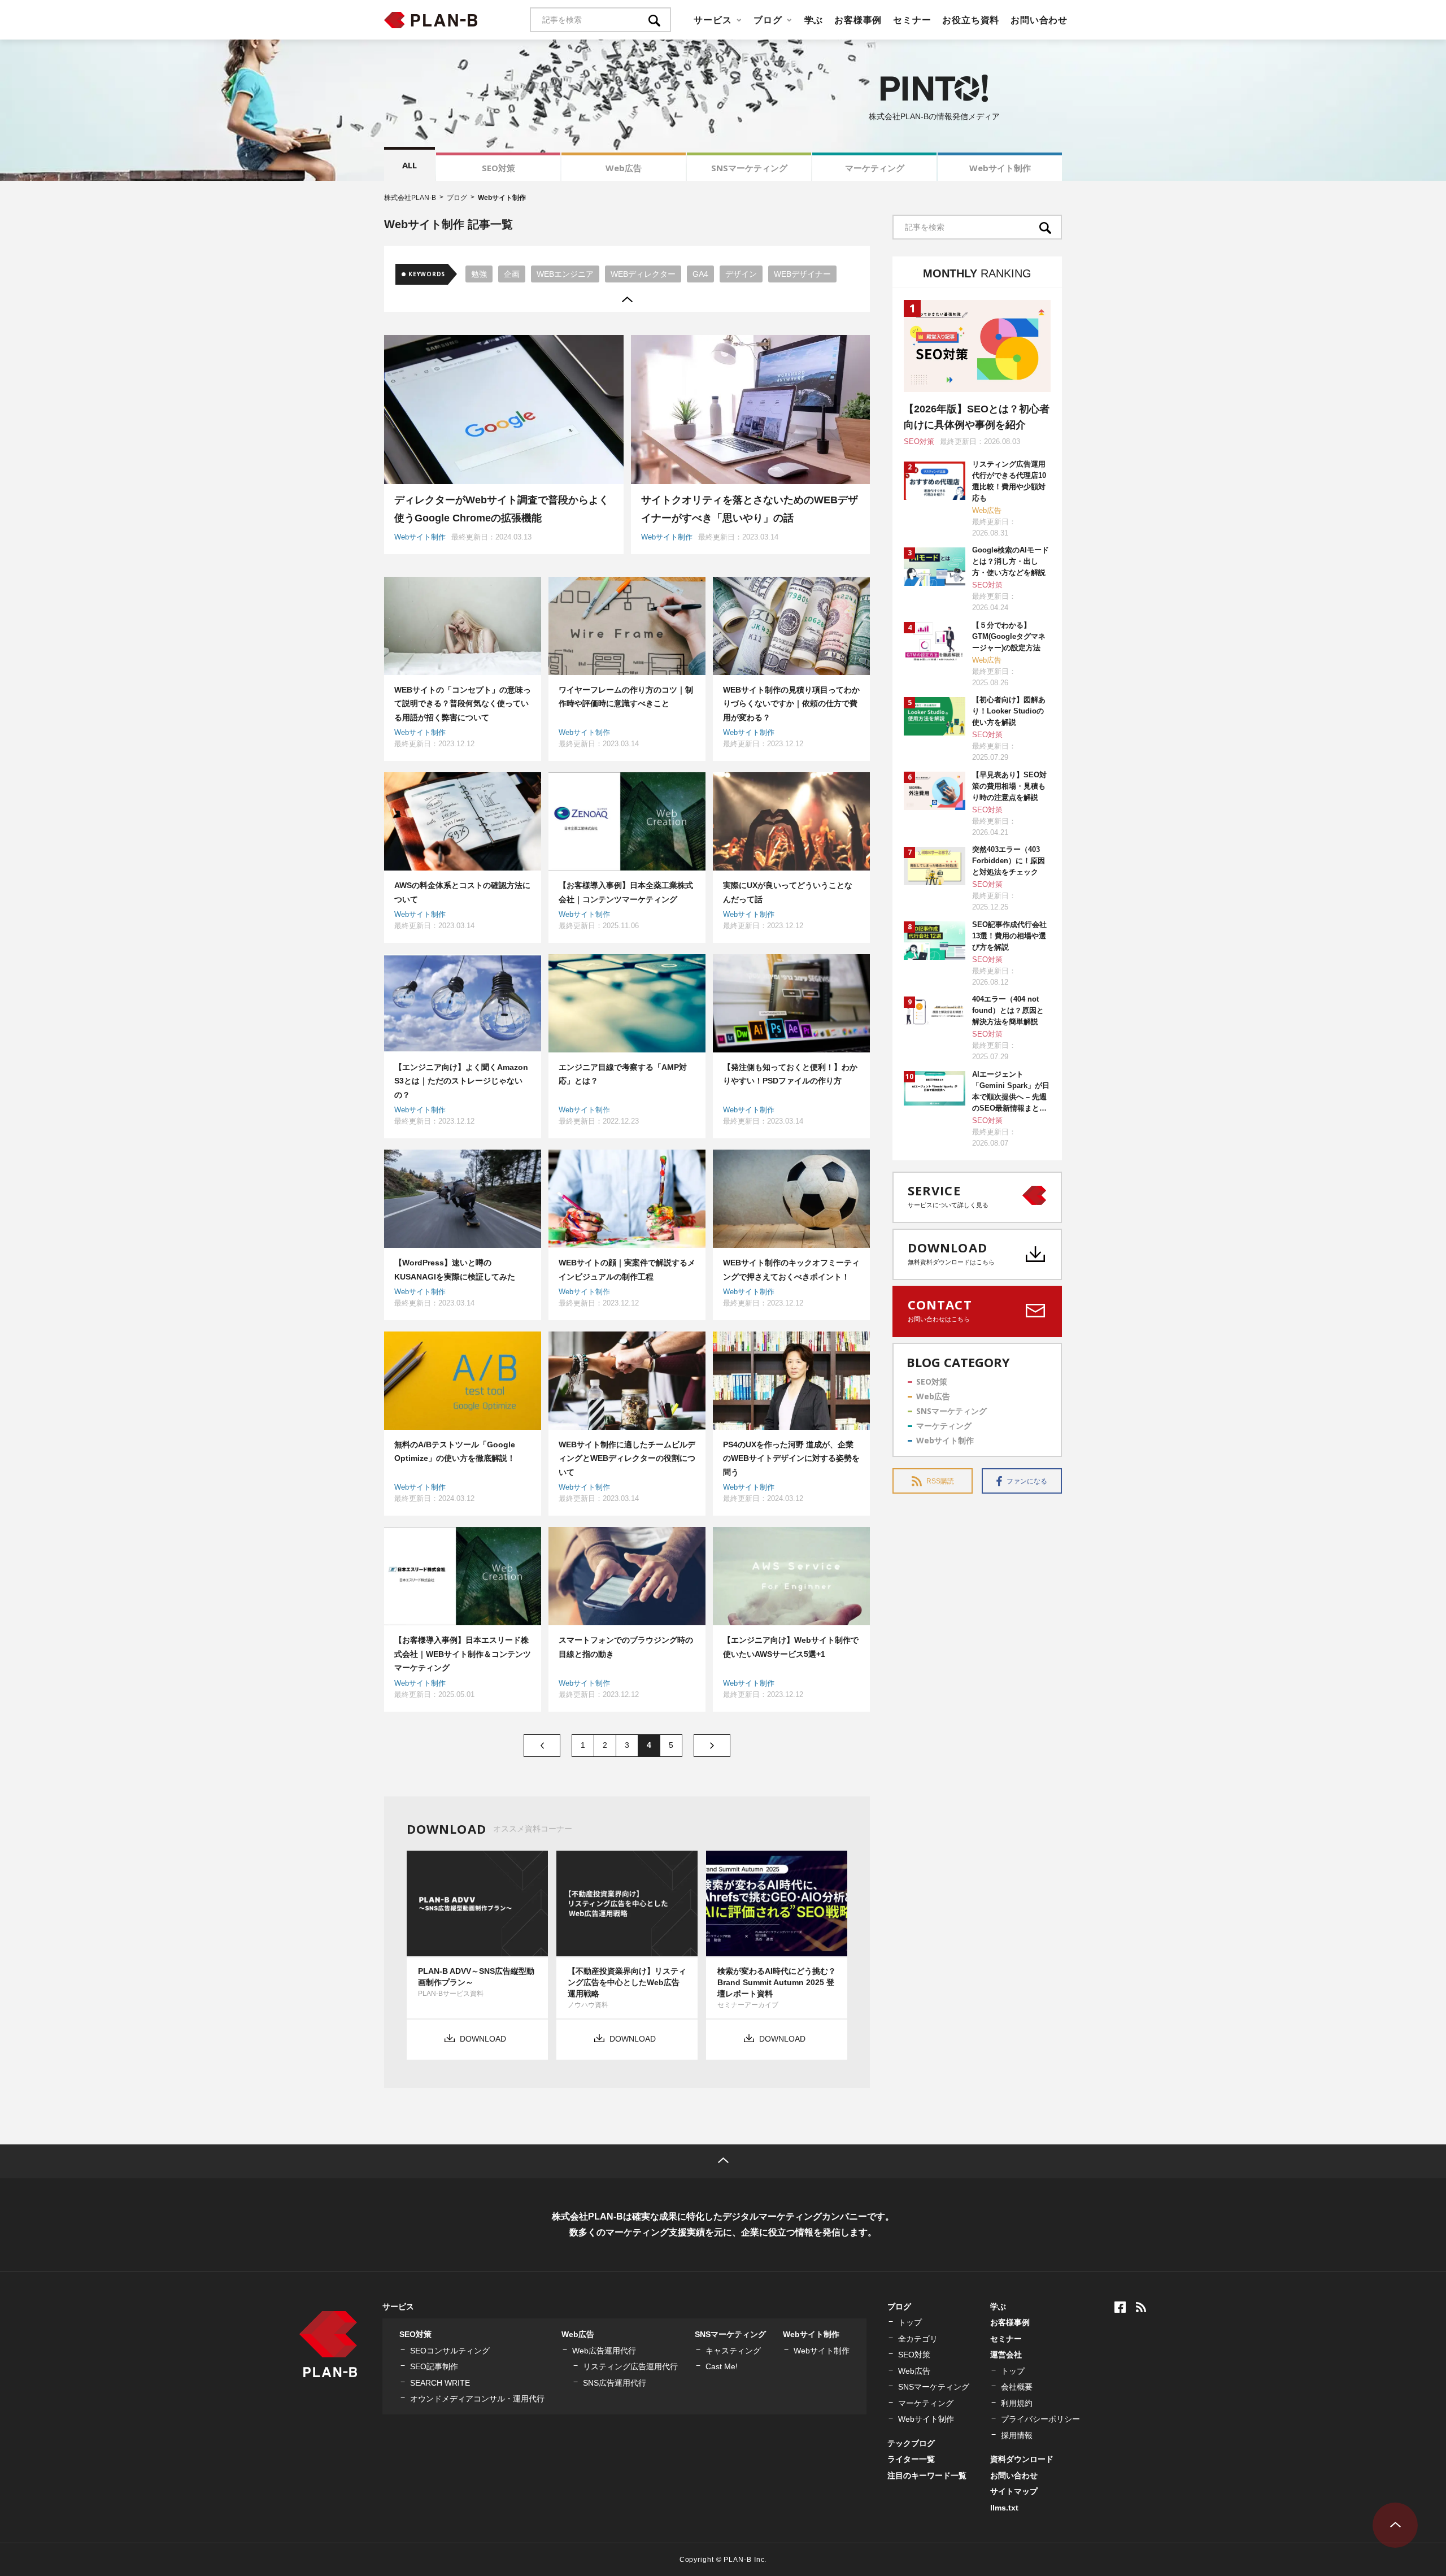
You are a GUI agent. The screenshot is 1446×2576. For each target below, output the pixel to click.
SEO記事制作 (434, 2366)
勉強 (479, 274)
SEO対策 (498, 168)
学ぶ (814, 20)
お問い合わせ (1039, 20)
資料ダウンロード (1022, 2459)
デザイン (741, 274)
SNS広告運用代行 (615, 2383)
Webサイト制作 (1000, 168)
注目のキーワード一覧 (927, 2475)
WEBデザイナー (802, 274)
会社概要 (1017, 2387)
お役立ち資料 (971, 20)
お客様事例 (858, 20)
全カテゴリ (918, 2339)
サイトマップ (1014, 2491)
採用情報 (1017, 2435)
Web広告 (624, 168)
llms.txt (1004, 2508)
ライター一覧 (911, 2459)
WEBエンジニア (565, 274)
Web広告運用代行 (604, 2351)
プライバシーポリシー (1040, 2419)
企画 (512, 274)
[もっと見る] (627, 299)
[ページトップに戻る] (723, 2161)
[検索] (660, 20)
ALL (410, 165)
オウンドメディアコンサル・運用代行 (477, 2399)
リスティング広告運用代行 (630, 2366)
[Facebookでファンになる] (1120, 2307)
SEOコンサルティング (450, 2351)
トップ (910, 2322)
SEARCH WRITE (440, 2383)
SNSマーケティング (749, 168)
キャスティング (733, 2351)
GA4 (700, 274)
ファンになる (1027, 1481)
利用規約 (1017, 2403)
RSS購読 (940, 1481)
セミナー (912, 20)
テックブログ (911, 2443)
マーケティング (875, 168)
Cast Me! (722, 2366)
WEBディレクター (643, 274)
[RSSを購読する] (1141, 2307)
